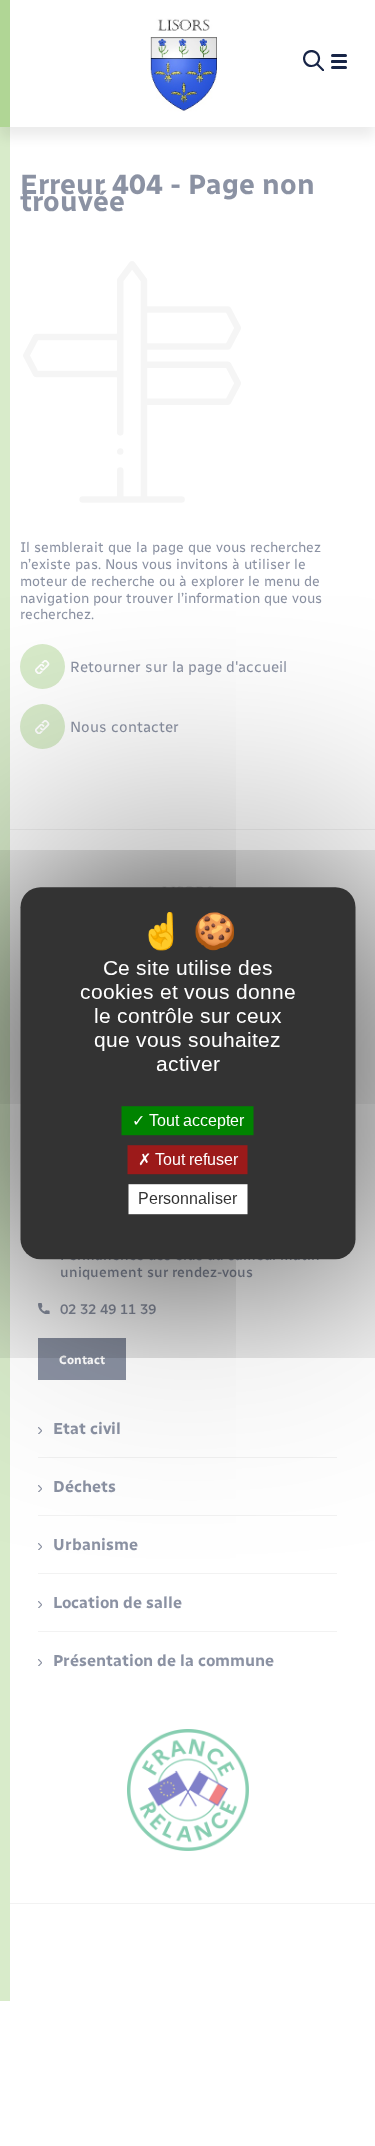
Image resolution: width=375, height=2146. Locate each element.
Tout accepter (194, 1120)
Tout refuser (194, 1159)
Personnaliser (187, 1199)
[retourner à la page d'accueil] (183, 62)
